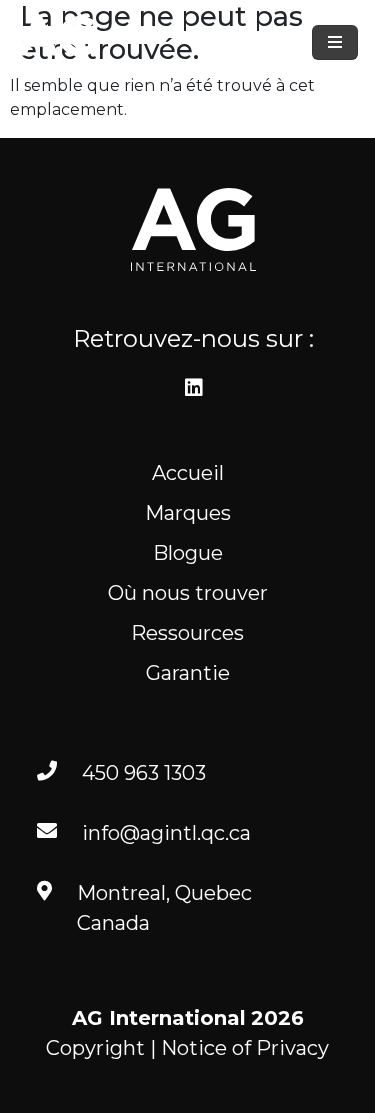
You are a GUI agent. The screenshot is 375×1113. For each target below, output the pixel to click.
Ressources (187, 633)
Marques (188, 513)
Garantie (188, 673)
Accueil (188, 473)
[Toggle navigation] (335, 42)
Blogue (188, 553)
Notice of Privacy (245, 1048)
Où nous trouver (188, 593)
